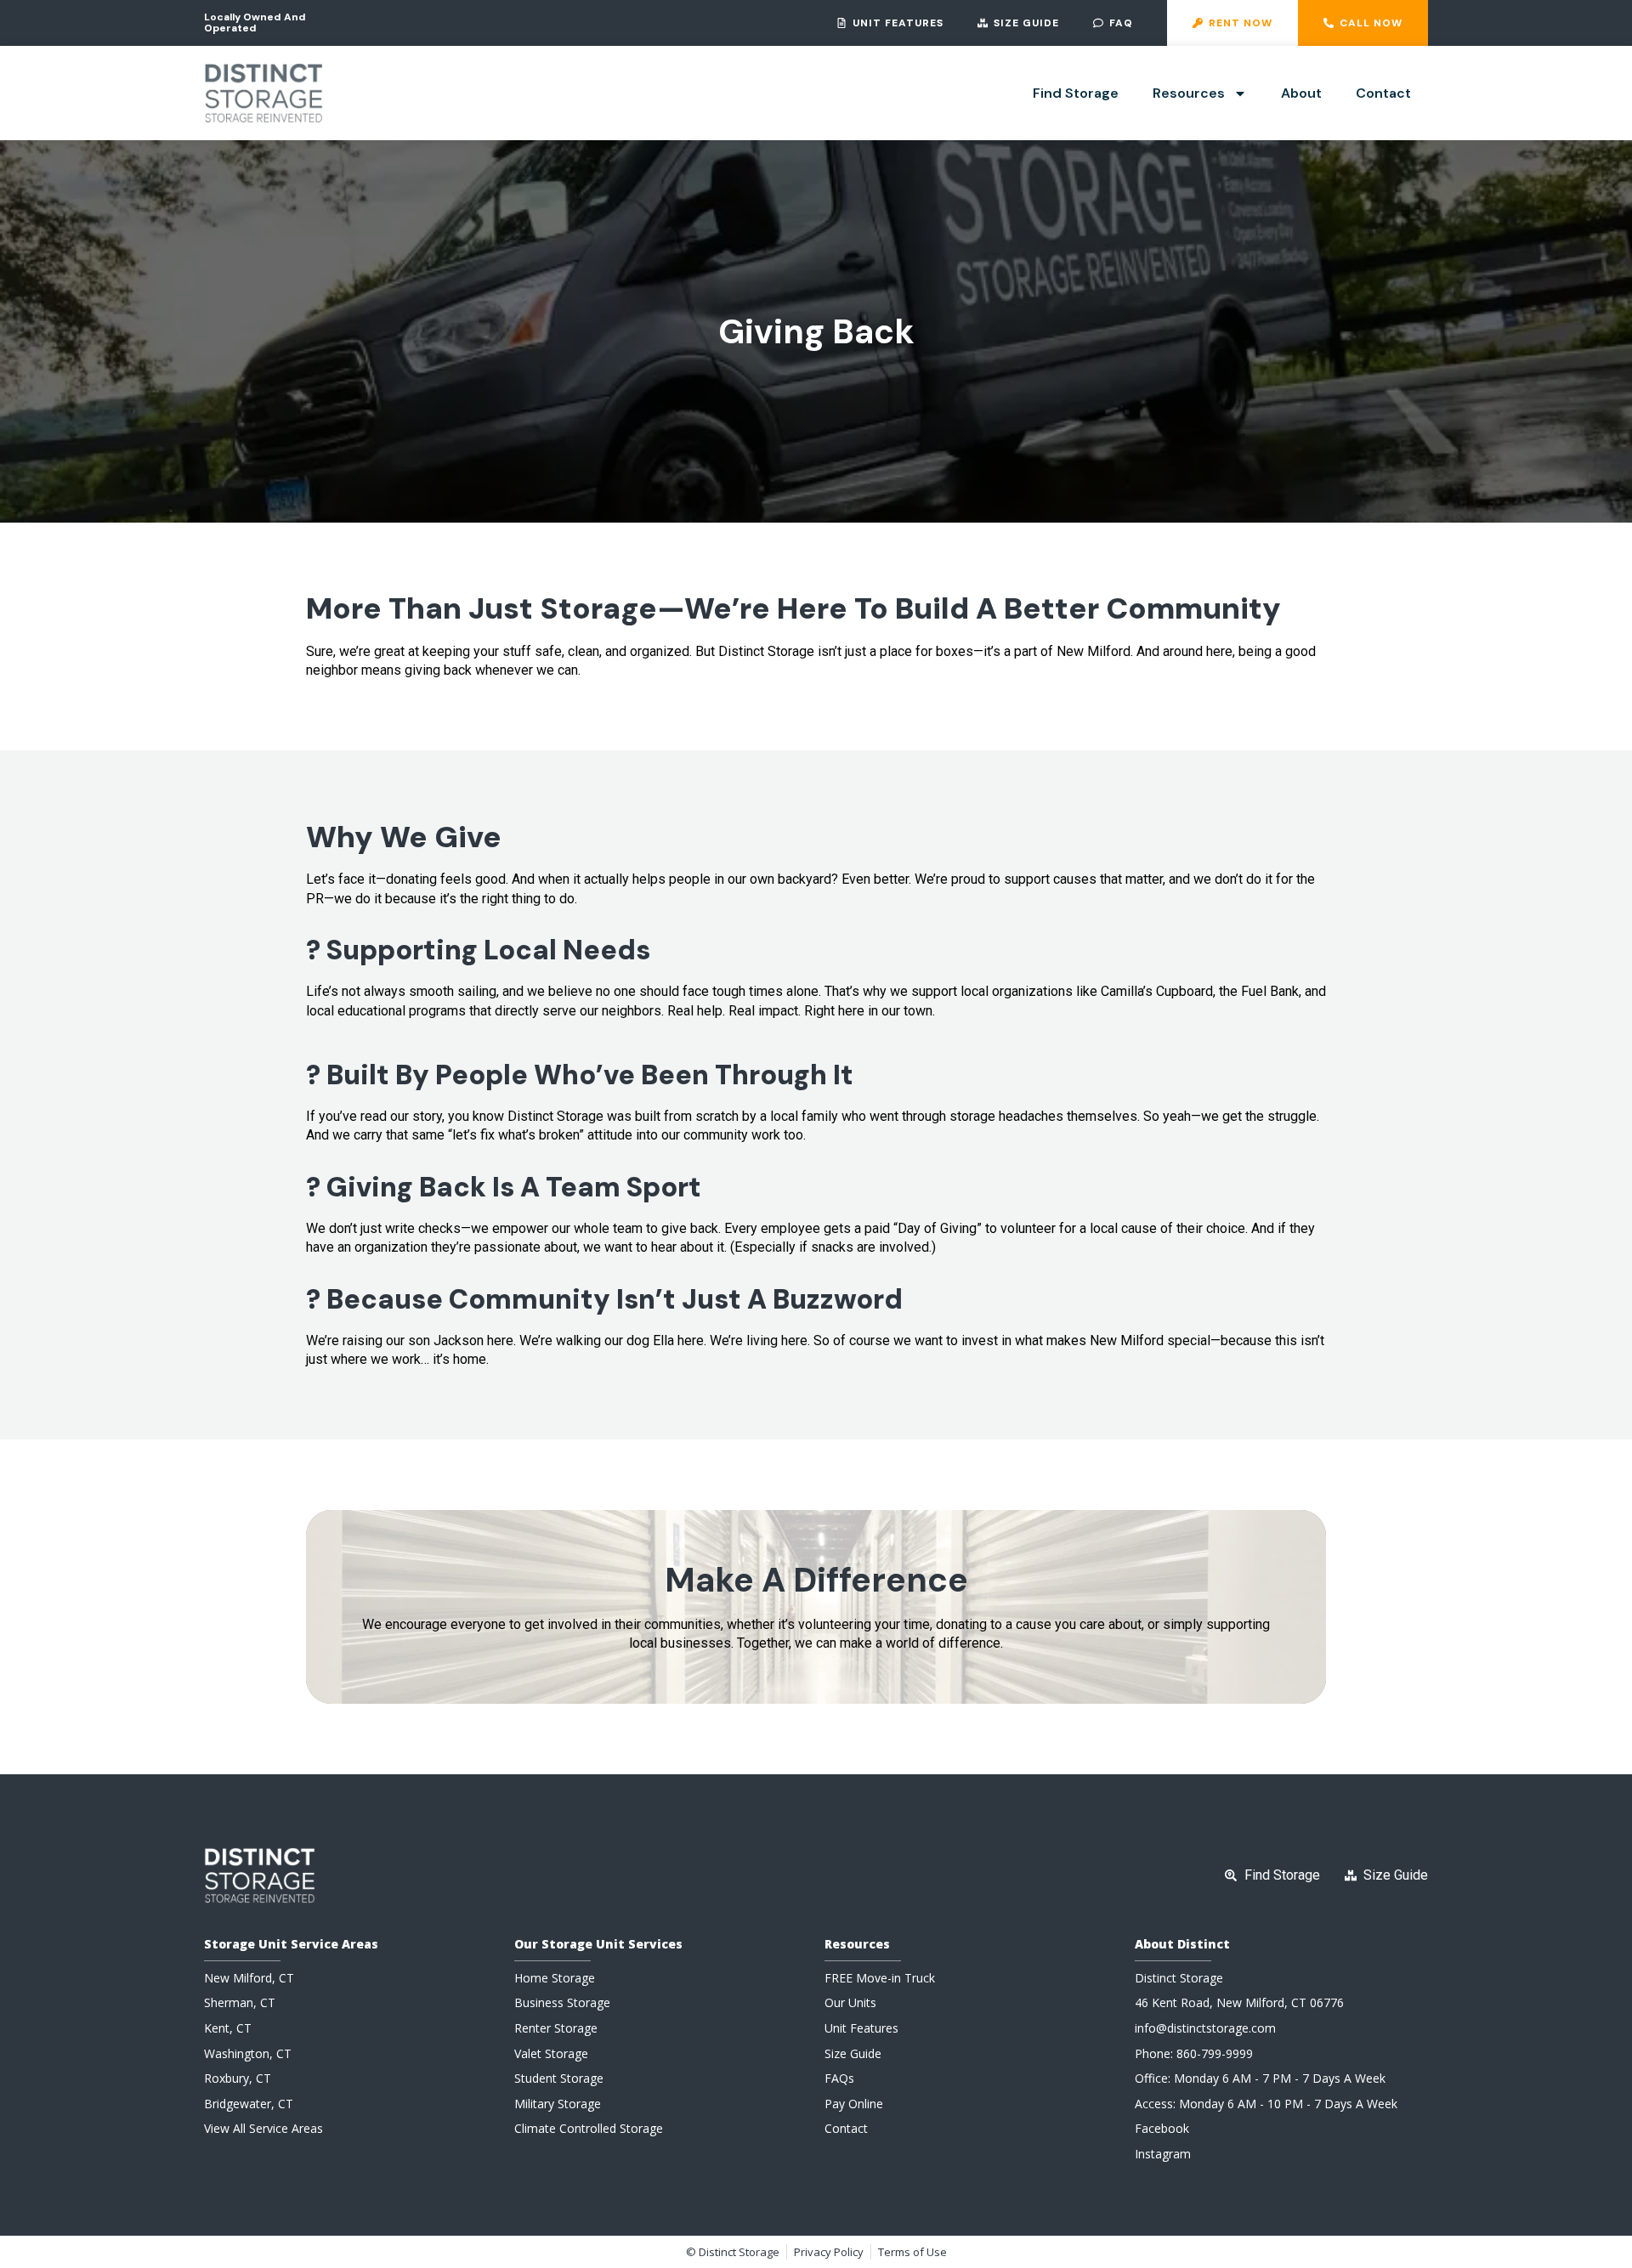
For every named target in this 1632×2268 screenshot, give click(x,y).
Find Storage (1076, 93)
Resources (1189, 93)
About (1301, 93)
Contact (1383, 93)
